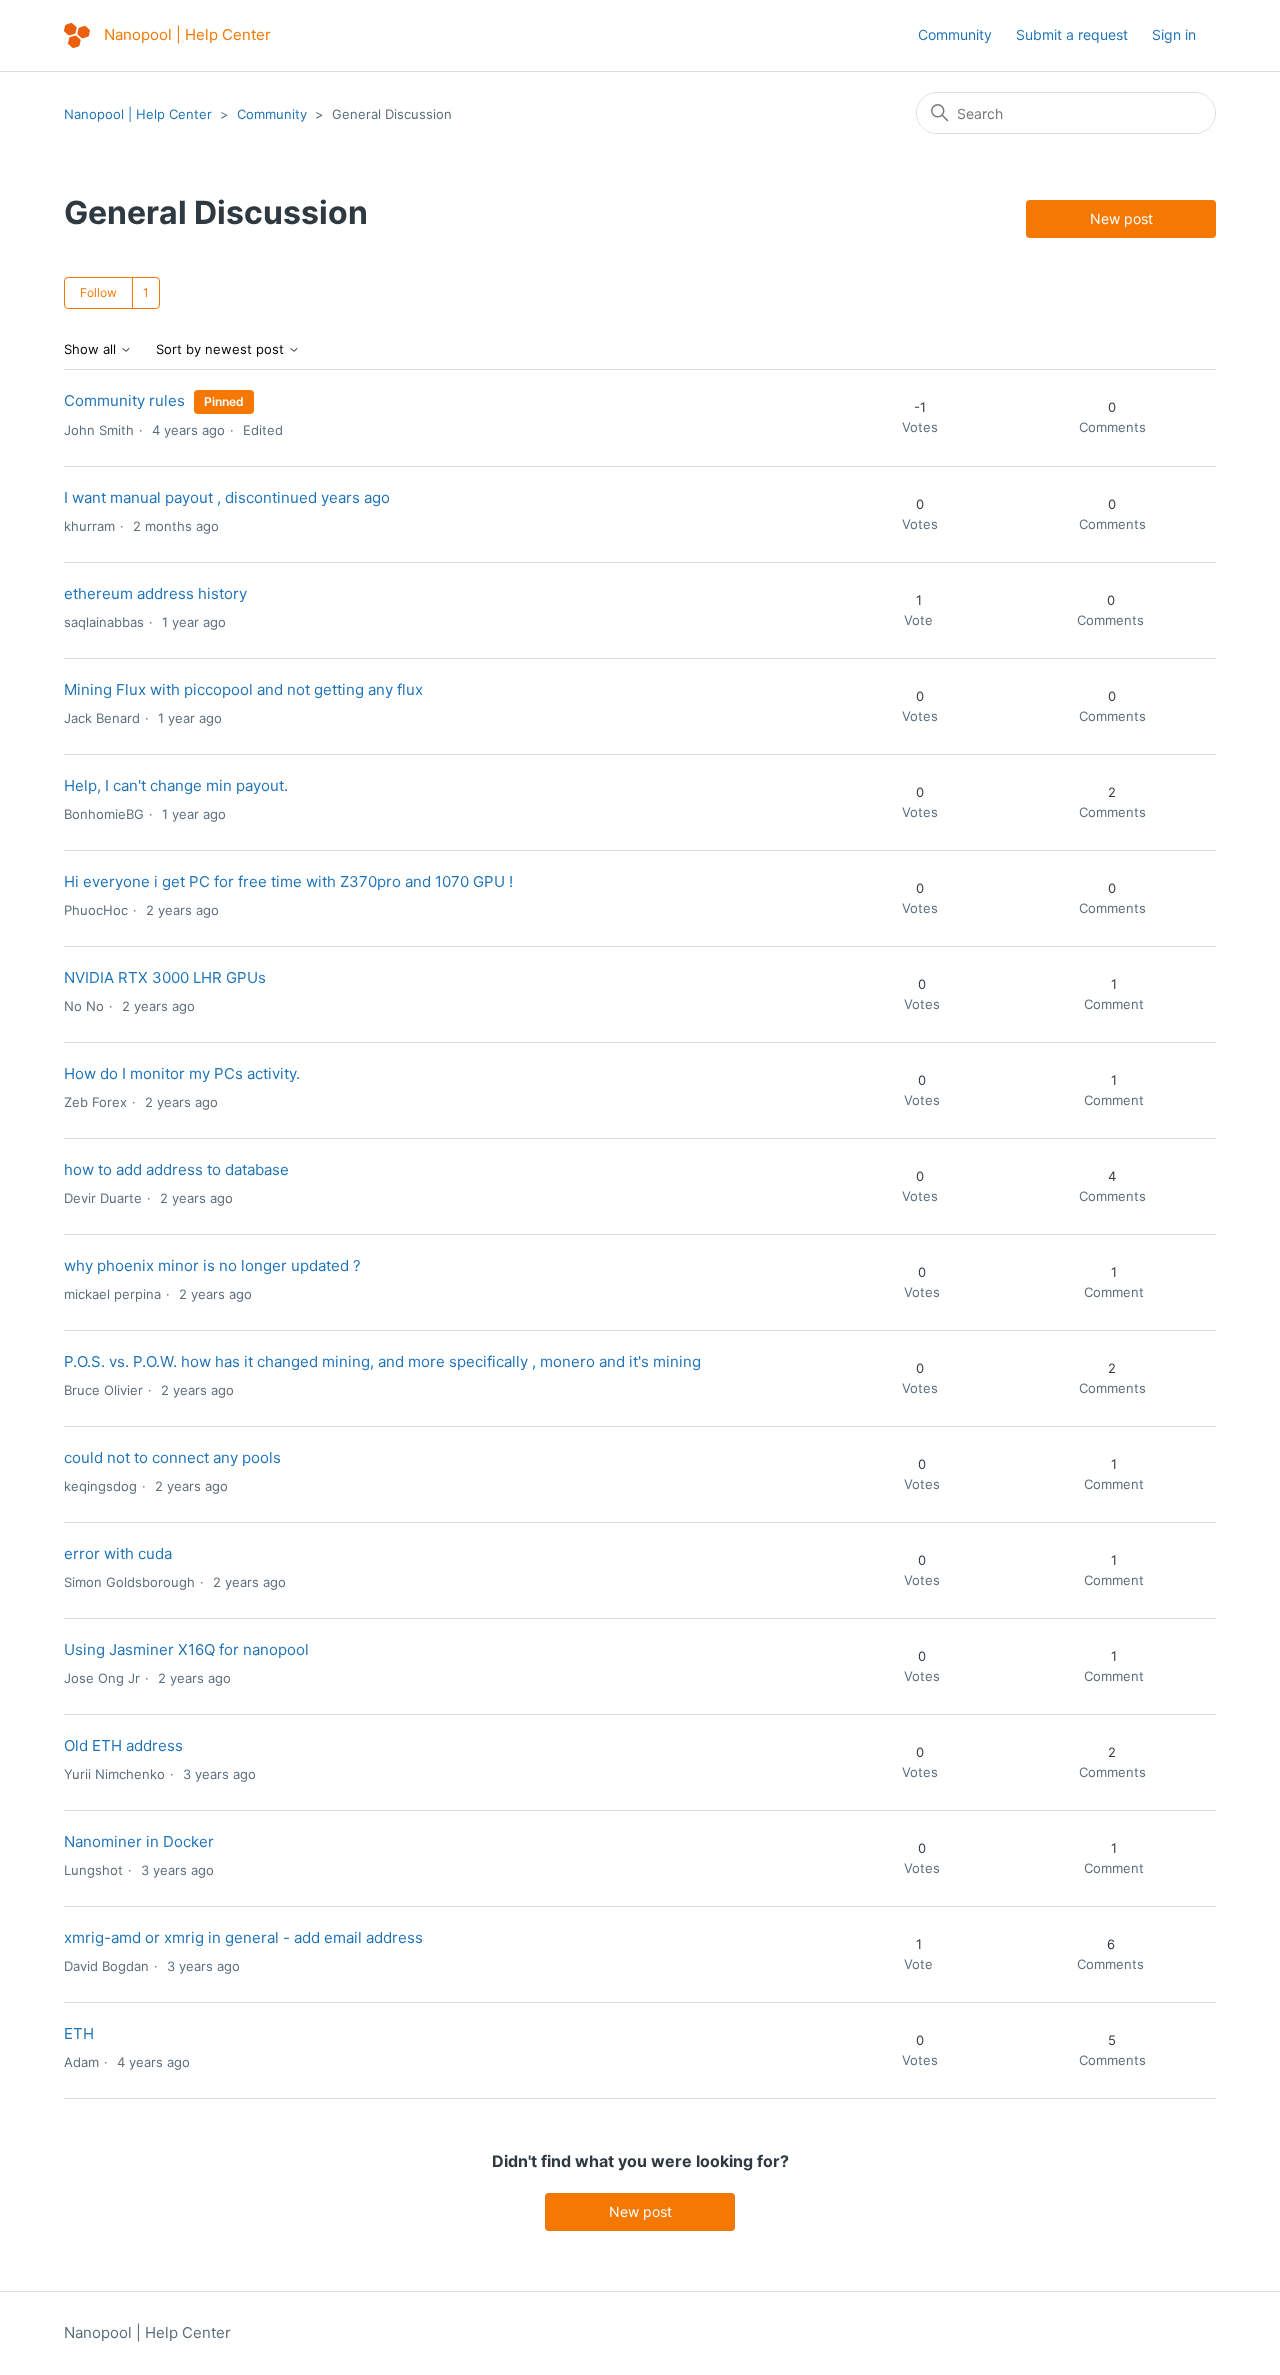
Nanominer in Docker (139, 1841)
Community (955, 34)
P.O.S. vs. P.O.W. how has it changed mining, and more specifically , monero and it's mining (382, 1361)
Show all (92, 349)
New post (1121, 218)
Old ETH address (123, 1745)
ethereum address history (155, 593)
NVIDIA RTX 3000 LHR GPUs (165, 977)
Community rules (124, 400)
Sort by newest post (222, 349)
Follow (98, 292)
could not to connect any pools (172, 1457)
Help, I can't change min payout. (176, 785)
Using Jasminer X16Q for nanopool (186, 1649)
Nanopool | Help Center (138, 114)
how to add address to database (176, 1169)
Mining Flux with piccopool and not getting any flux (243, 689)
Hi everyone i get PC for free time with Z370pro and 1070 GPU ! (288, 881)
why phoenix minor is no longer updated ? (212, 1265)
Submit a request (1072, 34)
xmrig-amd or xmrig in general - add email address (243, 1937)
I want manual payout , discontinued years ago (227, 497)
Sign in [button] (1174, 34)
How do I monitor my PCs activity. (182, 1073)
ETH (79, 2033)
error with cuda (118, 1553)
